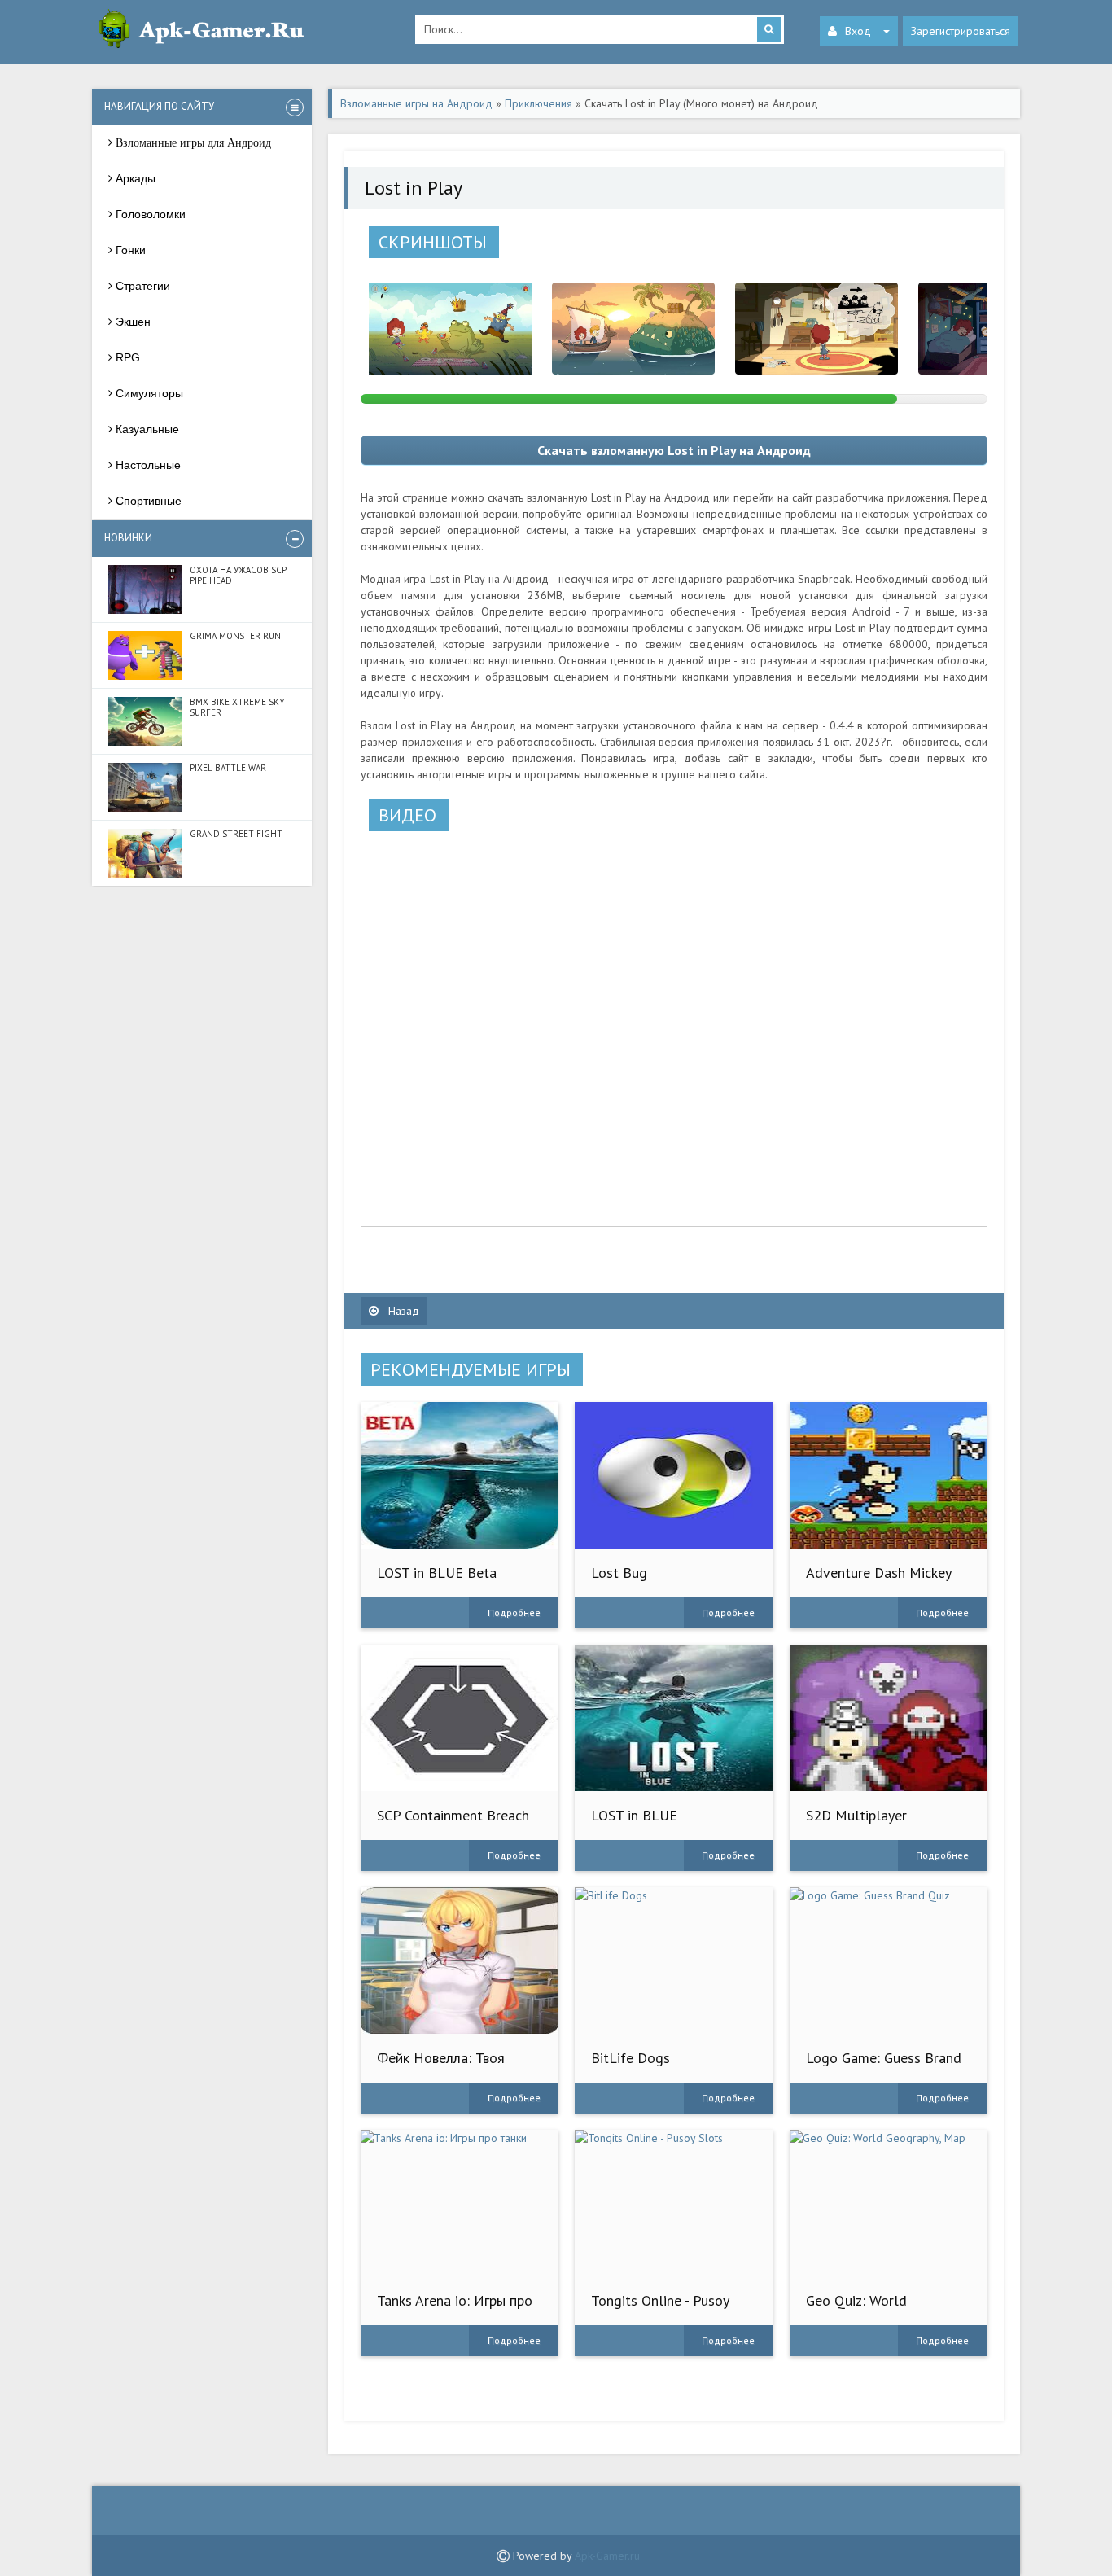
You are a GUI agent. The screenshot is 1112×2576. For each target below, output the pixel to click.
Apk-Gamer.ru (607, 2556)
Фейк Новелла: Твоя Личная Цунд (441, 2066)
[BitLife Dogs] (674, 1960)
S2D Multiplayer (856, 1815)
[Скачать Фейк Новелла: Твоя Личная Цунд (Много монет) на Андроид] (460, 1960)
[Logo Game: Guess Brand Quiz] (889, 1960)
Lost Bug (619, 1573)
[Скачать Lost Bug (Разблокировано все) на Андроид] (674, 1475)
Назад (402, 1311)
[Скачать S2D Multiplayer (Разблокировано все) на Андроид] (889, 1718)
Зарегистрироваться (961, 31)
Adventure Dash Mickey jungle (878, 1581)
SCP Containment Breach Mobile (453, 1823)
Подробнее (514, 1612)
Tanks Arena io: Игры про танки (455, 2309)
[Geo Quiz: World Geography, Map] (889, 2203)
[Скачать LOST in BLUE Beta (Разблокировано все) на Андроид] (460, 1475)
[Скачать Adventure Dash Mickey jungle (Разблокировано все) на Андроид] (889, 1475)
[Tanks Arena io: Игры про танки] (460, 2203)
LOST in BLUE (634, 1815)
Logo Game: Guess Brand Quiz (884, 2066)
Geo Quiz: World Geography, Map (856, 2309)
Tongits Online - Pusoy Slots (660, 2309)
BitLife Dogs (630, 2058)
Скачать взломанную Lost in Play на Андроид (674, 450)
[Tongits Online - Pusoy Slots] (674, 2203)
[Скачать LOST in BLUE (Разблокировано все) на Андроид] (674, 1718)
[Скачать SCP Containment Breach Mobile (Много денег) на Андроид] (460, 1718)
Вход (858, 31)
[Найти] (769, 29)
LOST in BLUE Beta (437, 1573)
